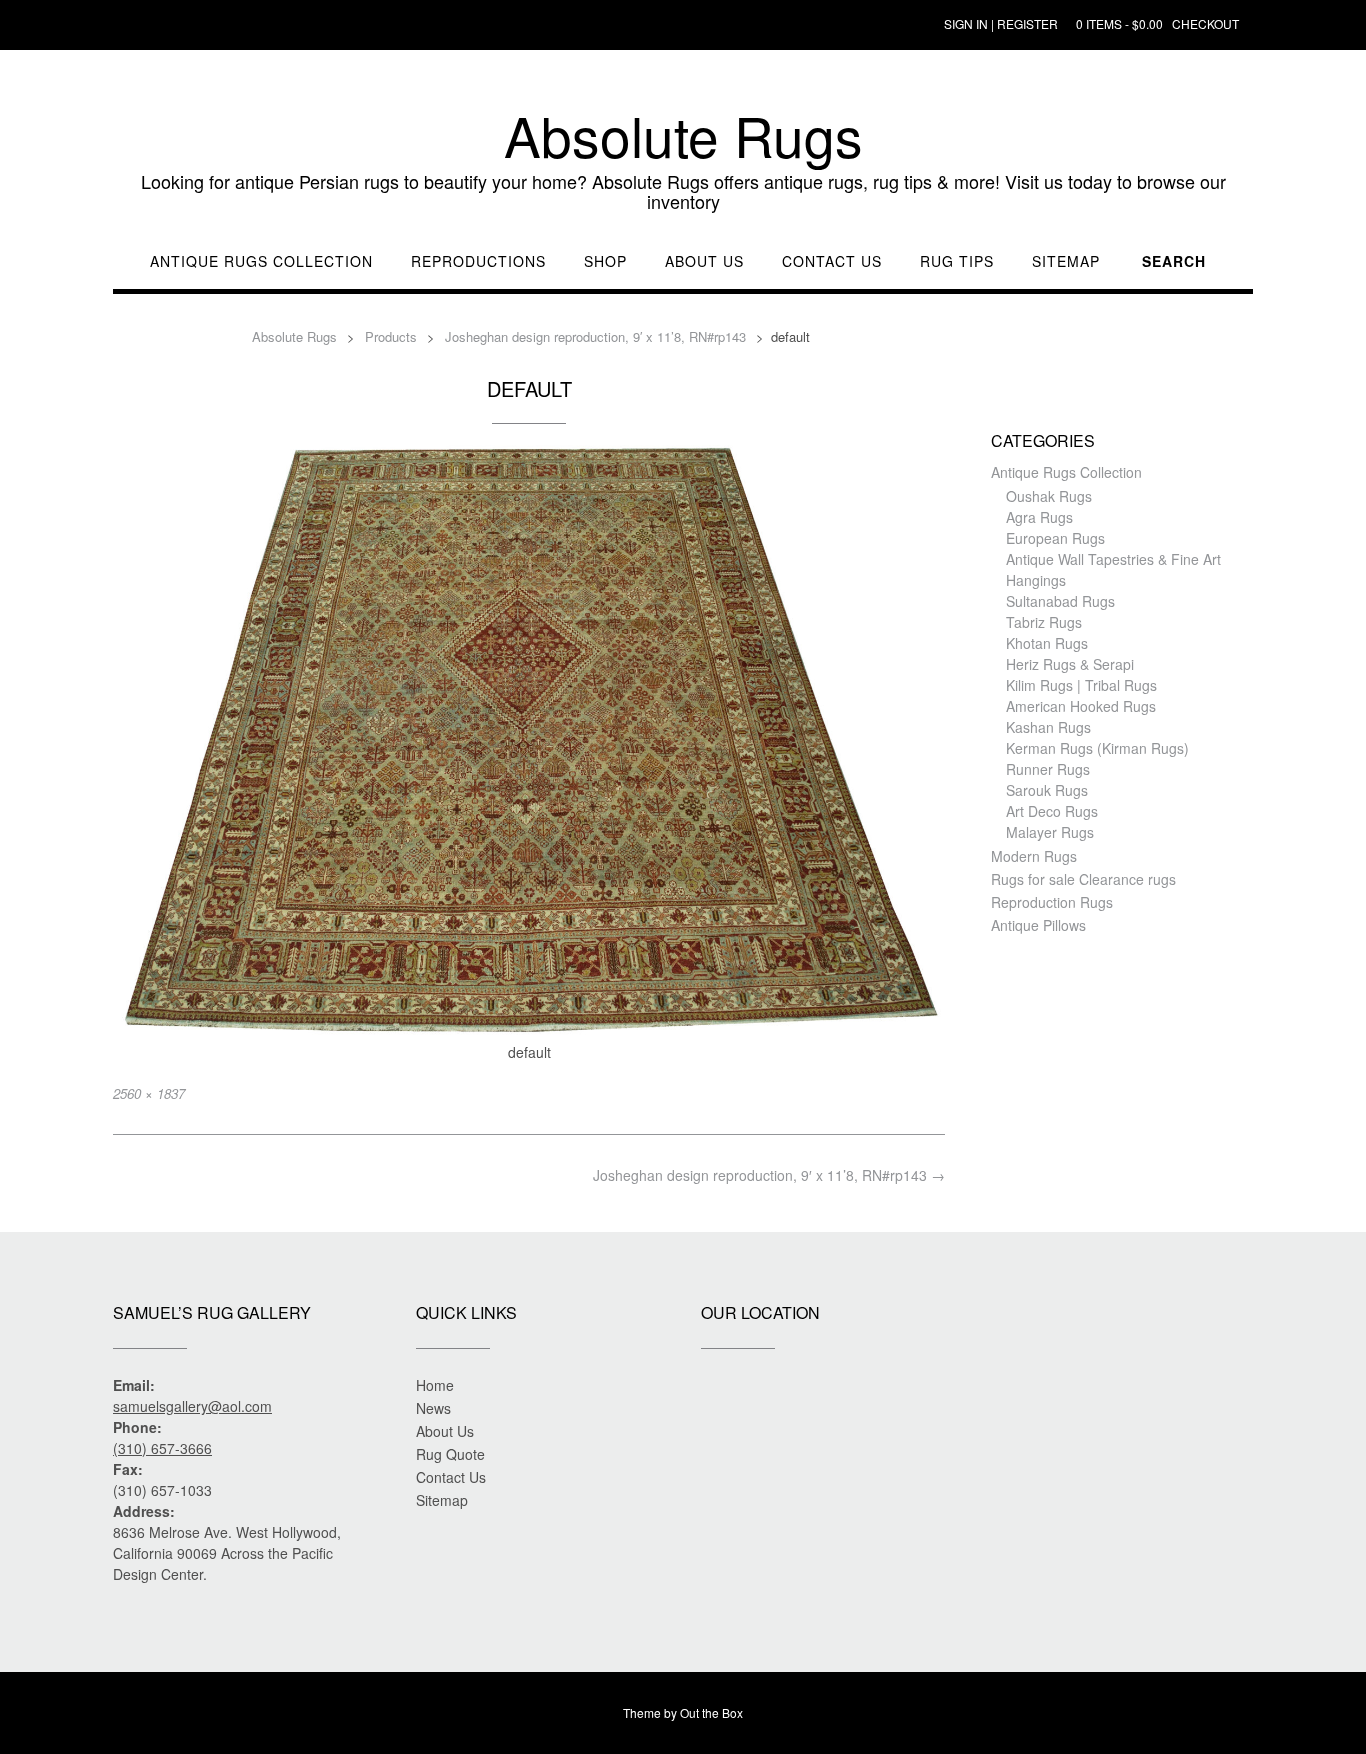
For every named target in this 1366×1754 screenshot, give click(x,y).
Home (435, 1385)
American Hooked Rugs (1081, 706)
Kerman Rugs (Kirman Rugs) (1097, 748)
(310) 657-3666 (162, 1448)
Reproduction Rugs (1052, 902)
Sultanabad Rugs (1060, 601)
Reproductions (478, 261)
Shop (605, 261)
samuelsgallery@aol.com (192, 1406)
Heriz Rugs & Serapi (1070, 664)
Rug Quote (450, 1454)
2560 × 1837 (149, 1093)
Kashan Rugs (1048, 727)
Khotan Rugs (1047, 643)
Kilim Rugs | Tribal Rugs (1081, 685)
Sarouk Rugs (1047, 790)
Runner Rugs (1048, 769)
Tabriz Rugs (1044, 622)
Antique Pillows (1038, 925)
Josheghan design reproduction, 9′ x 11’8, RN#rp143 (769, 1175)
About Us (704, 261)
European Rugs (1055, 538)
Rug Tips (957, 261)
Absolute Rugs (683, 135)
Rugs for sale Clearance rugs (1083, 879)
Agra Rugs (1039, 517)
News (433, 1408)
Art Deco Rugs (1052, 811)
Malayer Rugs (1050, 832)
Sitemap (1066, 261)
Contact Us (832, 261)
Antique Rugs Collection (261, 261)
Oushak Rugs (1049, 496)
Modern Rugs (1034, 856)
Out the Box (711, 1712)
